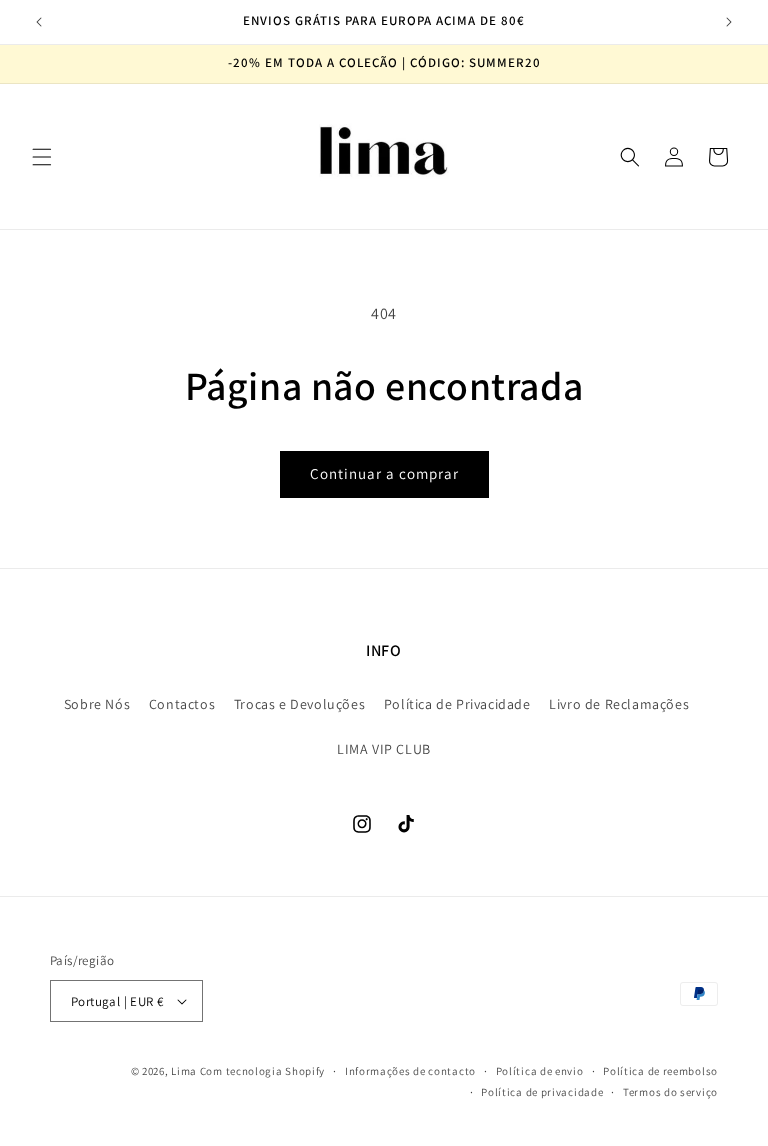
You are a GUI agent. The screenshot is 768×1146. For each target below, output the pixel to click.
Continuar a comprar (384, 473)
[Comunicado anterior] (39, 22)
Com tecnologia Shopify (262, 1071)
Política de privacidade (542, 1092)
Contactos (182, 704)
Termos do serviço (670, 1092)
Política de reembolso (660, 1071)
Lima (184, 1071)
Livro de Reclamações (619, 704)
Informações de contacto (410, 1071)
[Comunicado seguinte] (729, 22)
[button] (42, 157)
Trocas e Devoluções (299, 704)
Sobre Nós (97, 704)
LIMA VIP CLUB (384, 749)
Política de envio (540, 1071)
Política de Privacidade (457, 704)
